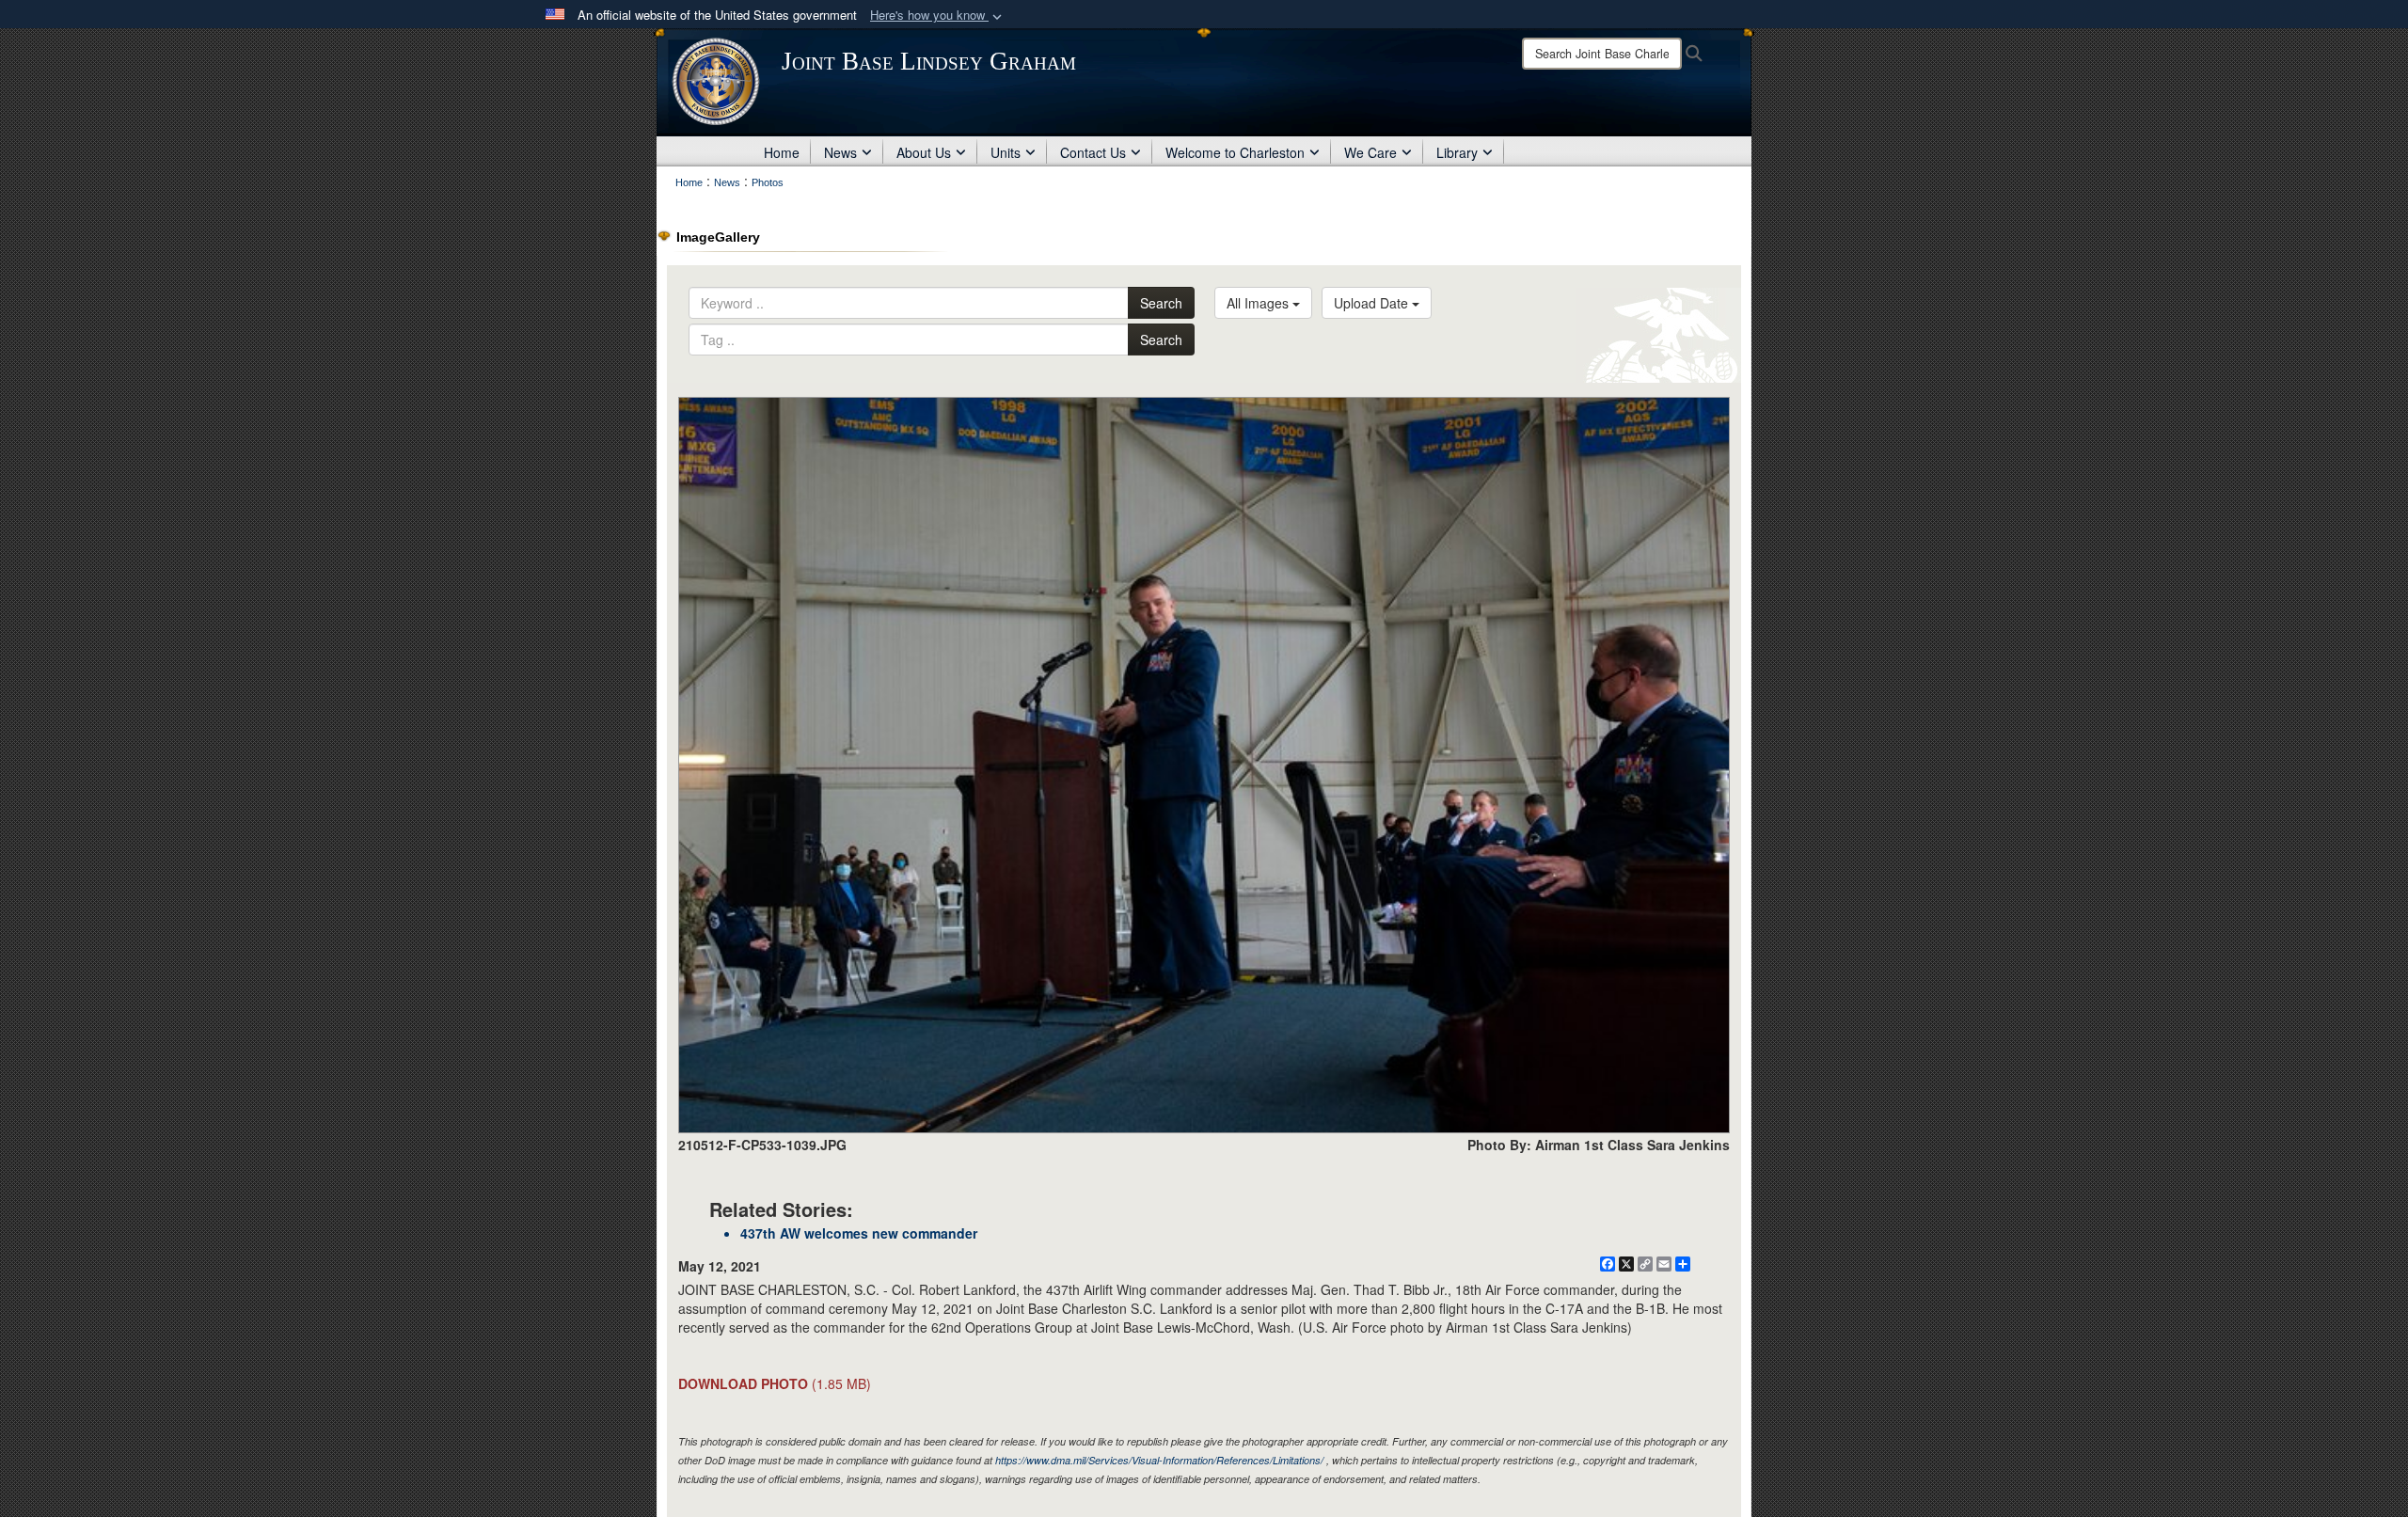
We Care (1370, 152)
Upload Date (1373, 303)
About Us (924, 152)
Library (1457, 152)
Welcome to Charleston (1235, 152)
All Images (1259, 303)
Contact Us (1093, 152)
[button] (938, 16)
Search (1161, 303)
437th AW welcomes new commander (859, 1233)
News (840, 152)
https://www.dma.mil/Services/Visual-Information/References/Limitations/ (1159, 1460)
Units (1006, 152)
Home (782, 152)
